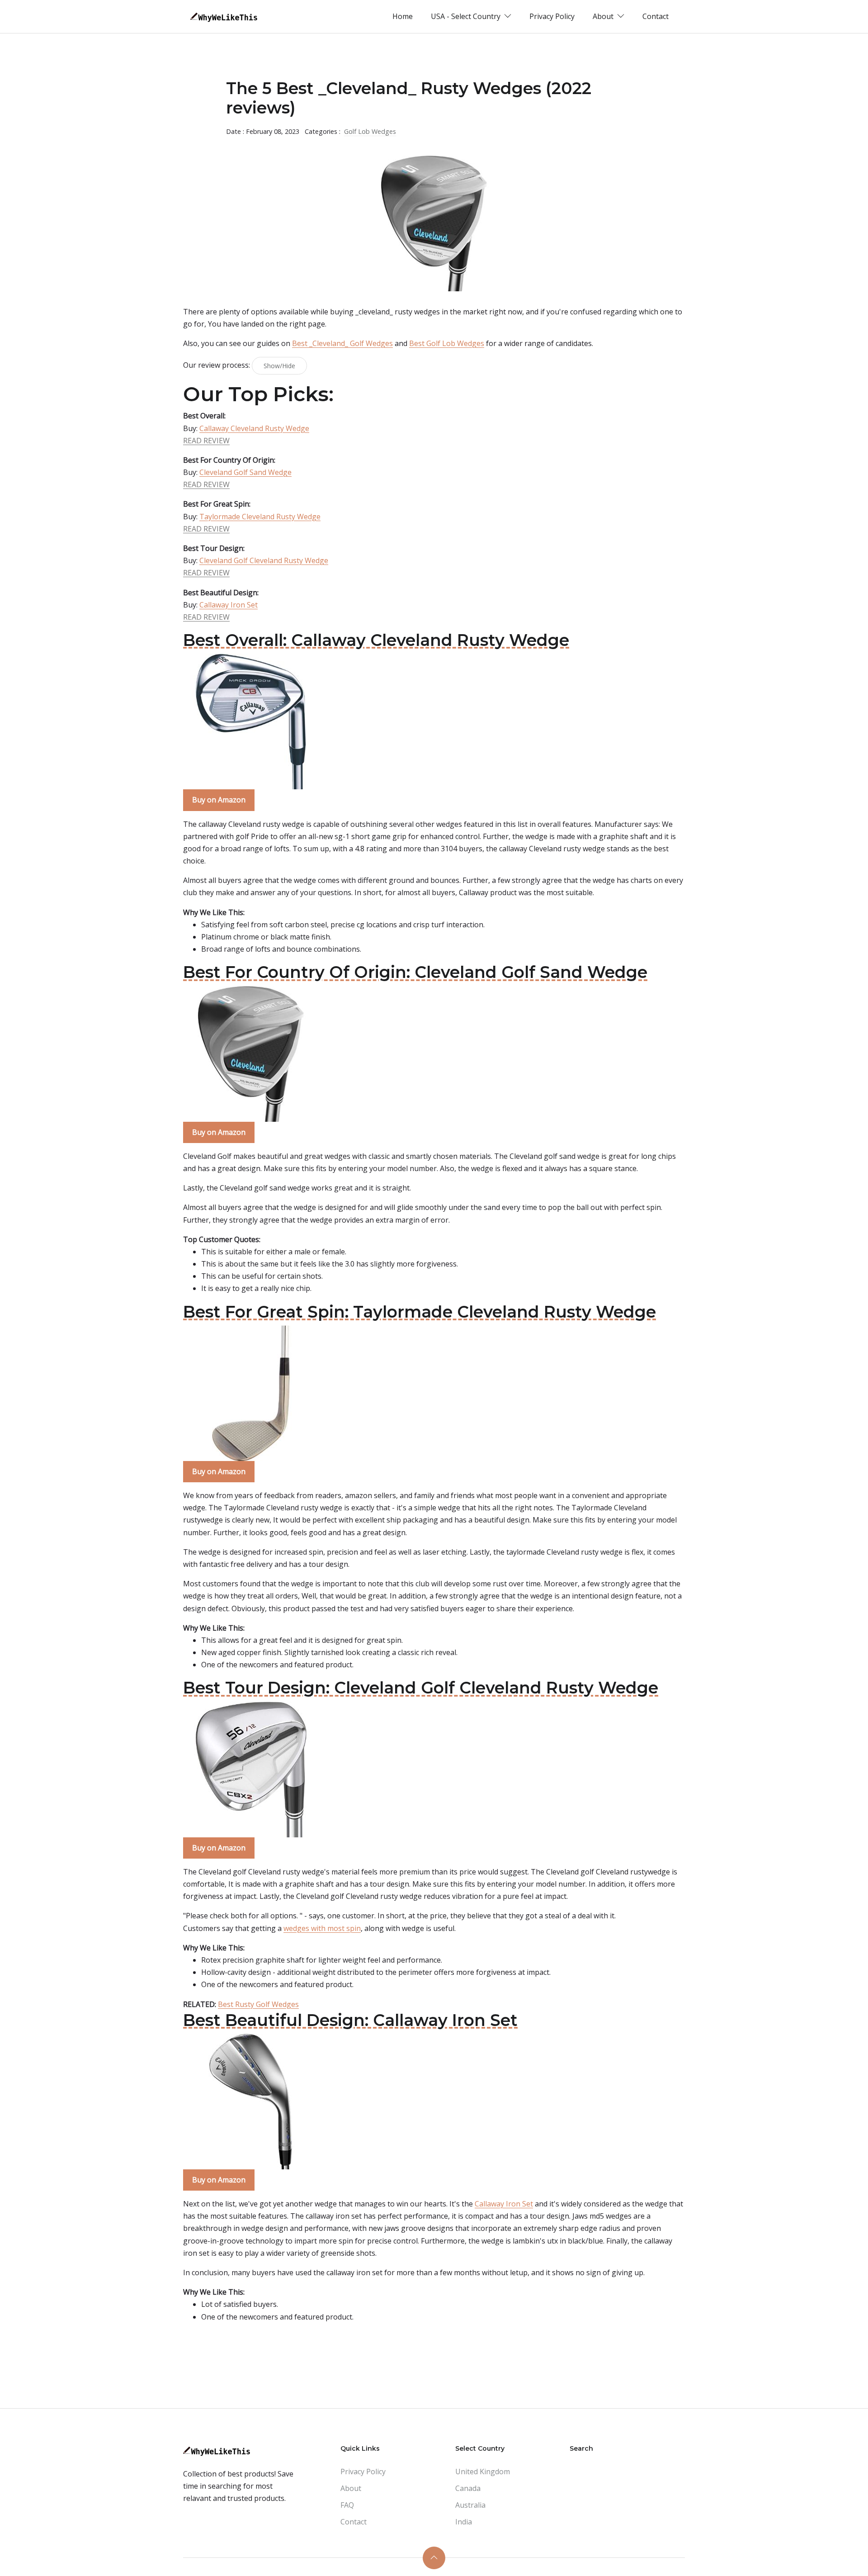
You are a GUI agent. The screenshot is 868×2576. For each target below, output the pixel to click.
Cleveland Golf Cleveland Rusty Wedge (264, 560)
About (351, 2488)
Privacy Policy (552, 16)
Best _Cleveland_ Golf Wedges (342, 343)
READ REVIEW (206, 441)
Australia (470, 2505)
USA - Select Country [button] (467, 16)
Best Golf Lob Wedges (447, 343)
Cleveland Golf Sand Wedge (245, 472)
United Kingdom (483, 2472)
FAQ (347, 2505)
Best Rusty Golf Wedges (258, 2004)
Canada (468, 2488)
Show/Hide (279, 366)
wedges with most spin (322, 1928)
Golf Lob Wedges (370, 131)
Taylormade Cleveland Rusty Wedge (260, 517)
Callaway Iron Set (229, 605)
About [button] (604, 16)
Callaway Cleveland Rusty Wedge (254, 428)
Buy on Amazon (219, 800)
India (464, 2522)
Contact (656, 16)
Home (403, 16)
